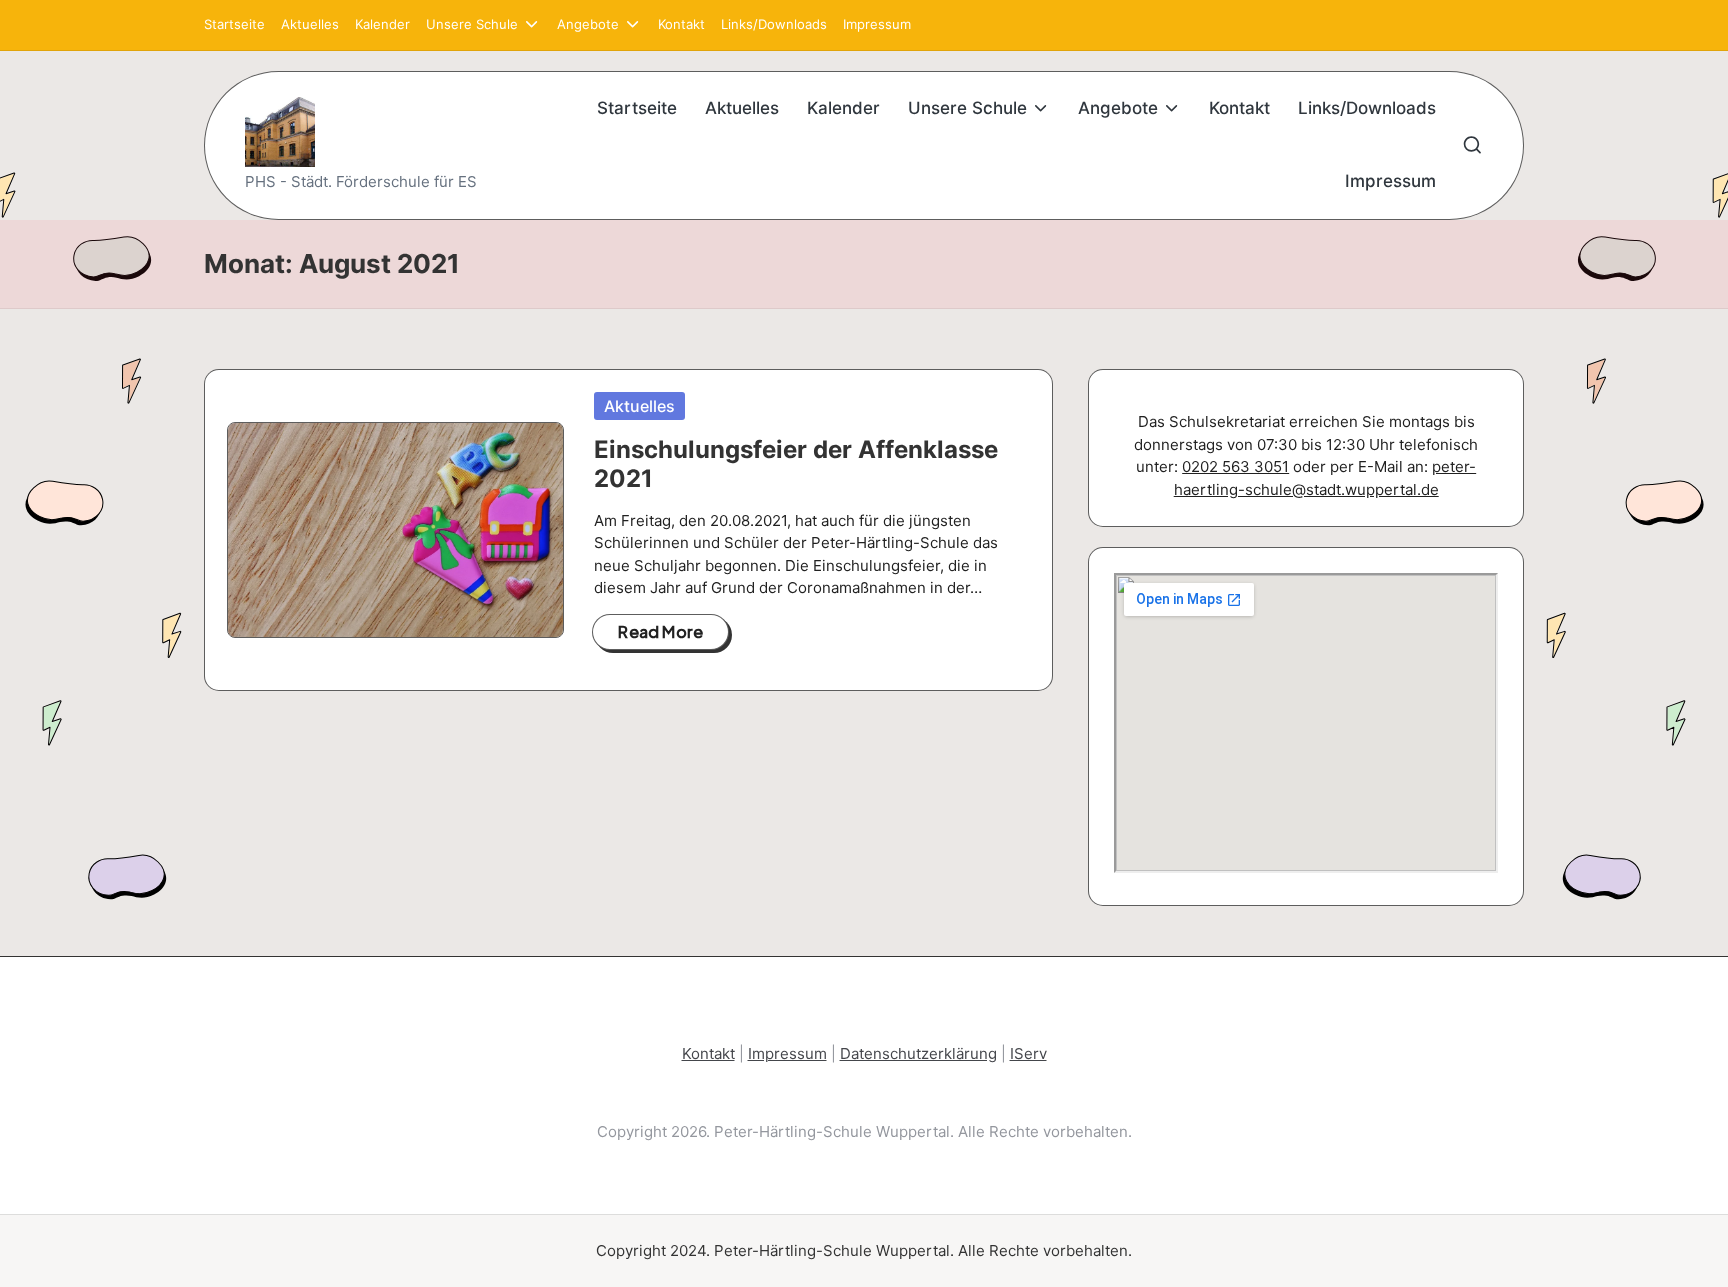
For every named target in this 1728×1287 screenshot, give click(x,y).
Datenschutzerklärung (918, 1053)
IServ (1028, 1053)
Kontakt (708, 1053)
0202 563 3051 (1235, 466)
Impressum (787, 1053)
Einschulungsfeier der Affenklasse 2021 (796, 464)
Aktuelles (639, 406)
